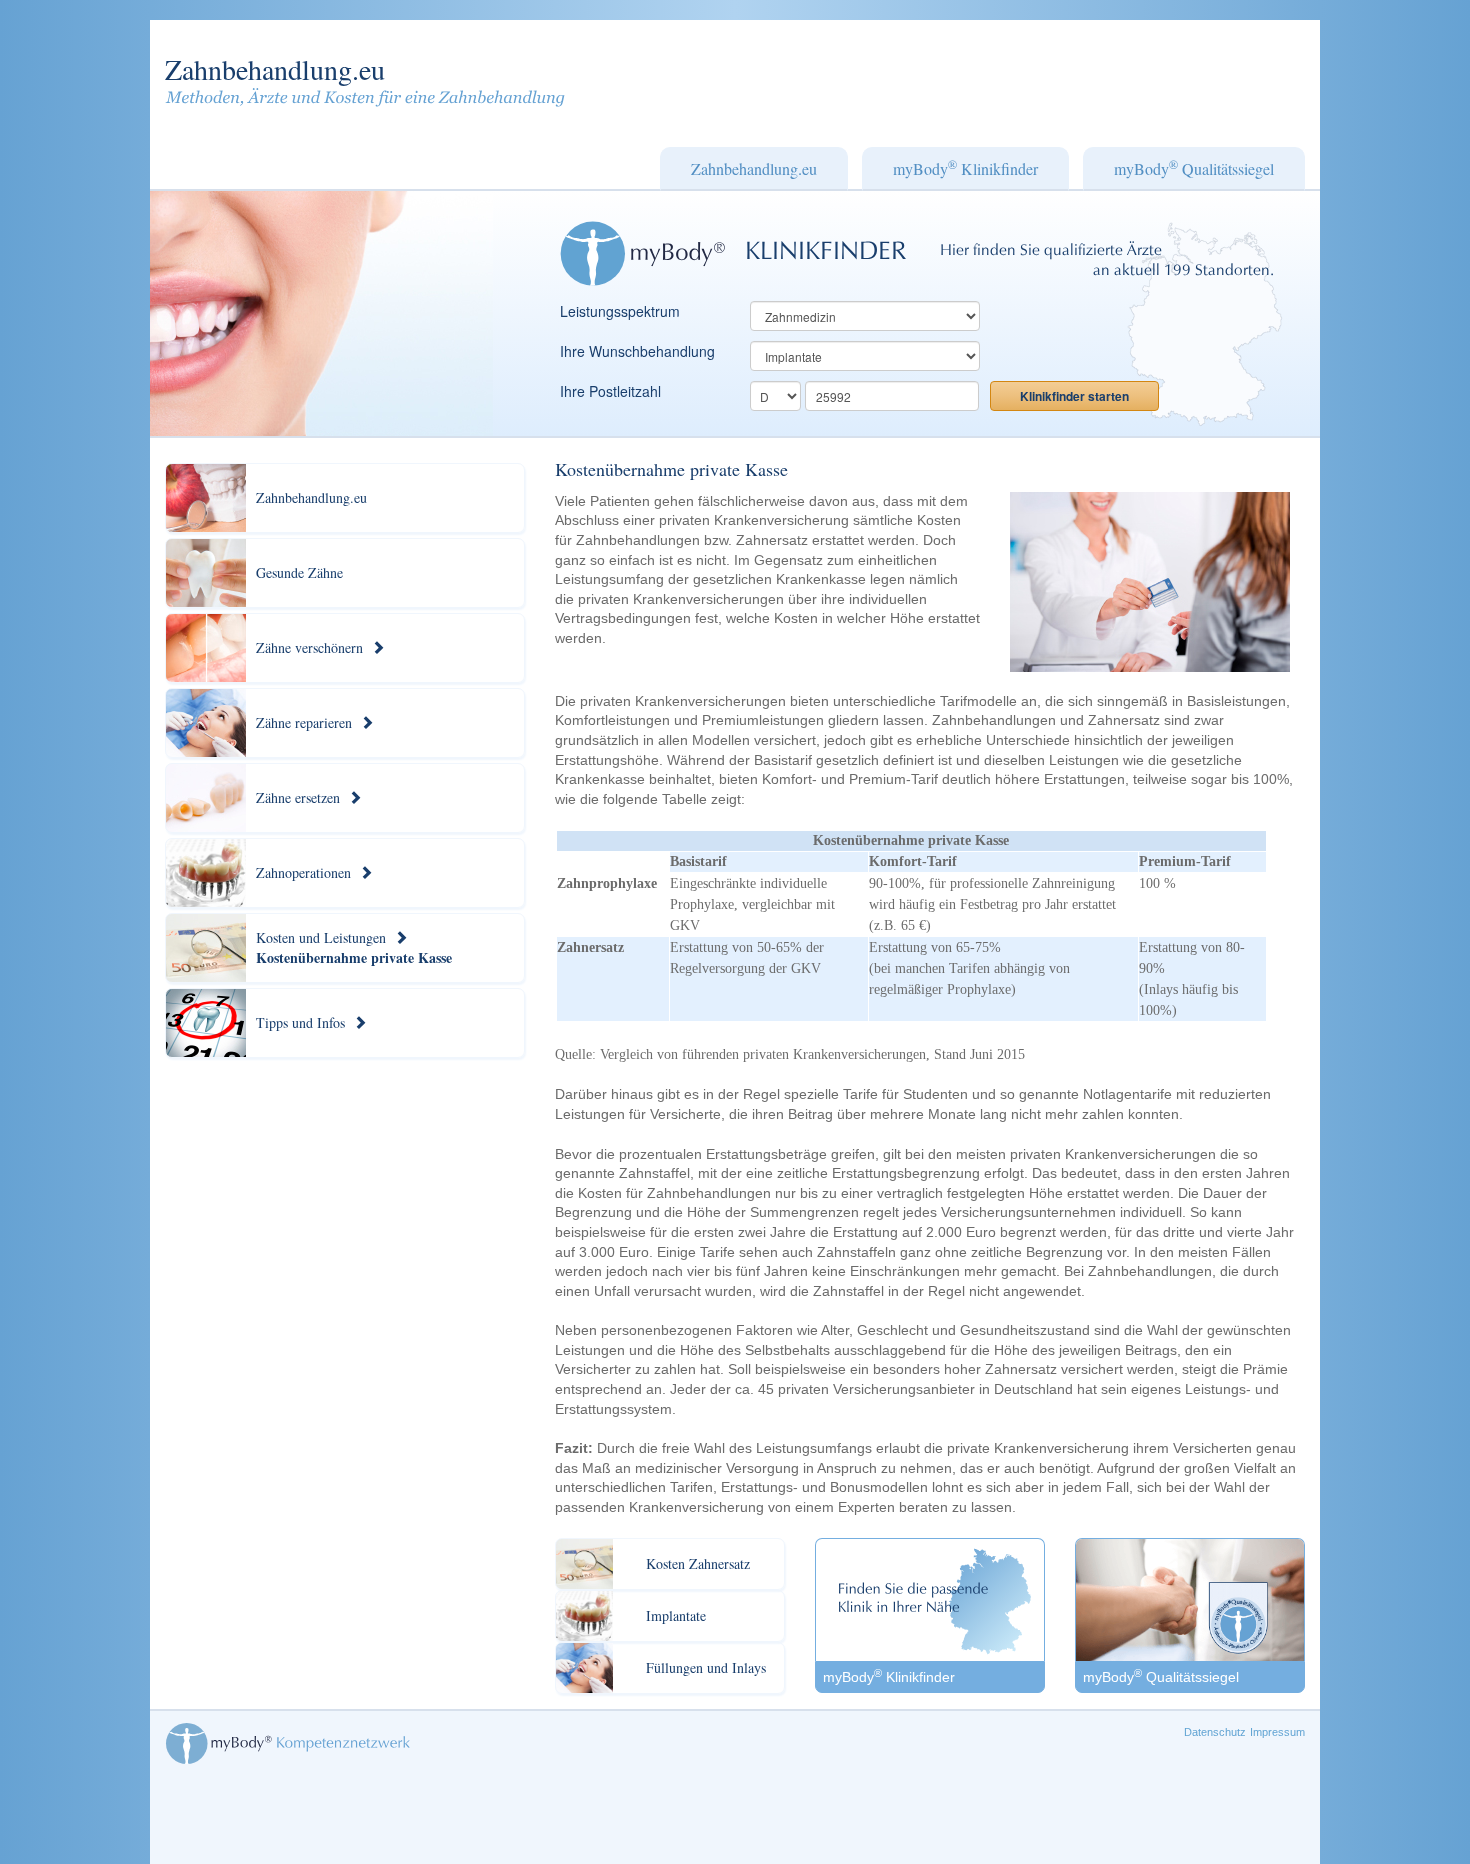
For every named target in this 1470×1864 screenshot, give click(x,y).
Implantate (676, 1615)
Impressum (1277, 1732)
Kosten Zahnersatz (698, 1563)
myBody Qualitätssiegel (1194, 167)
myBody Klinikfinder (965, 167)
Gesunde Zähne (299, 572)
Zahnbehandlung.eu (275, 69)
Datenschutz (1215, 1732)
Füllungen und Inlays (706, 1667)
